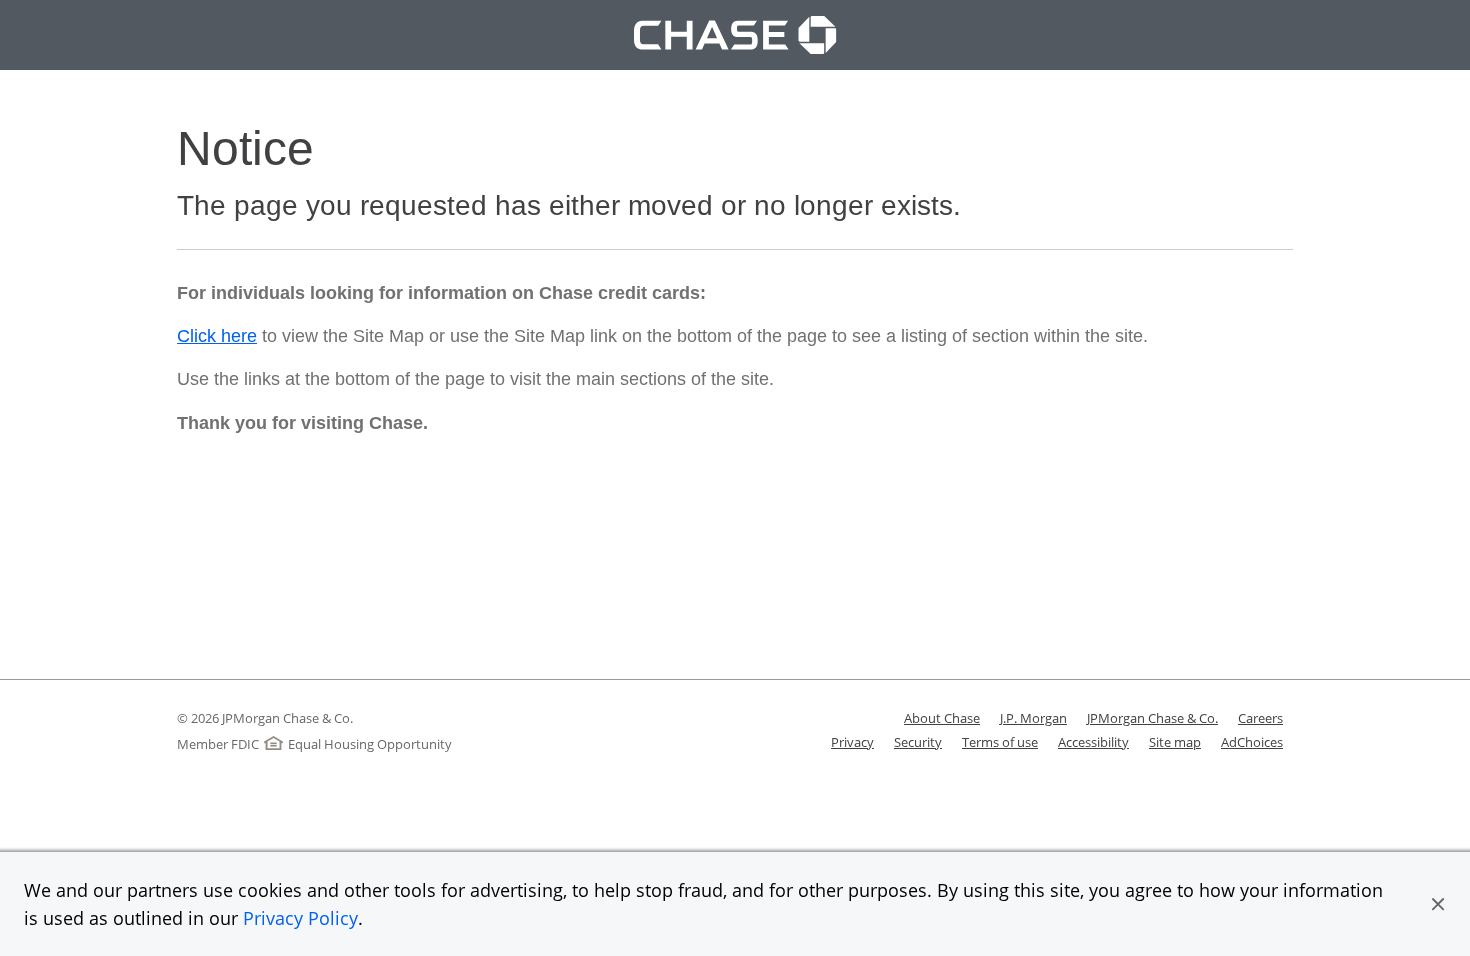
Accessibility (1093, 742)
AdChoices (1252, 742)
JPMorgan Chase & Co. (1152, 718)
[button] (1438, 904)
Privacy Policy (300, 918)
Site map (1175, 742)
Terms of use (1000, 742)
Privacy (852, 742)
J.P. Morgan (1033, 718)
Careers (1260, 718)
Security (918, 742)
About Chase (942, 718)
